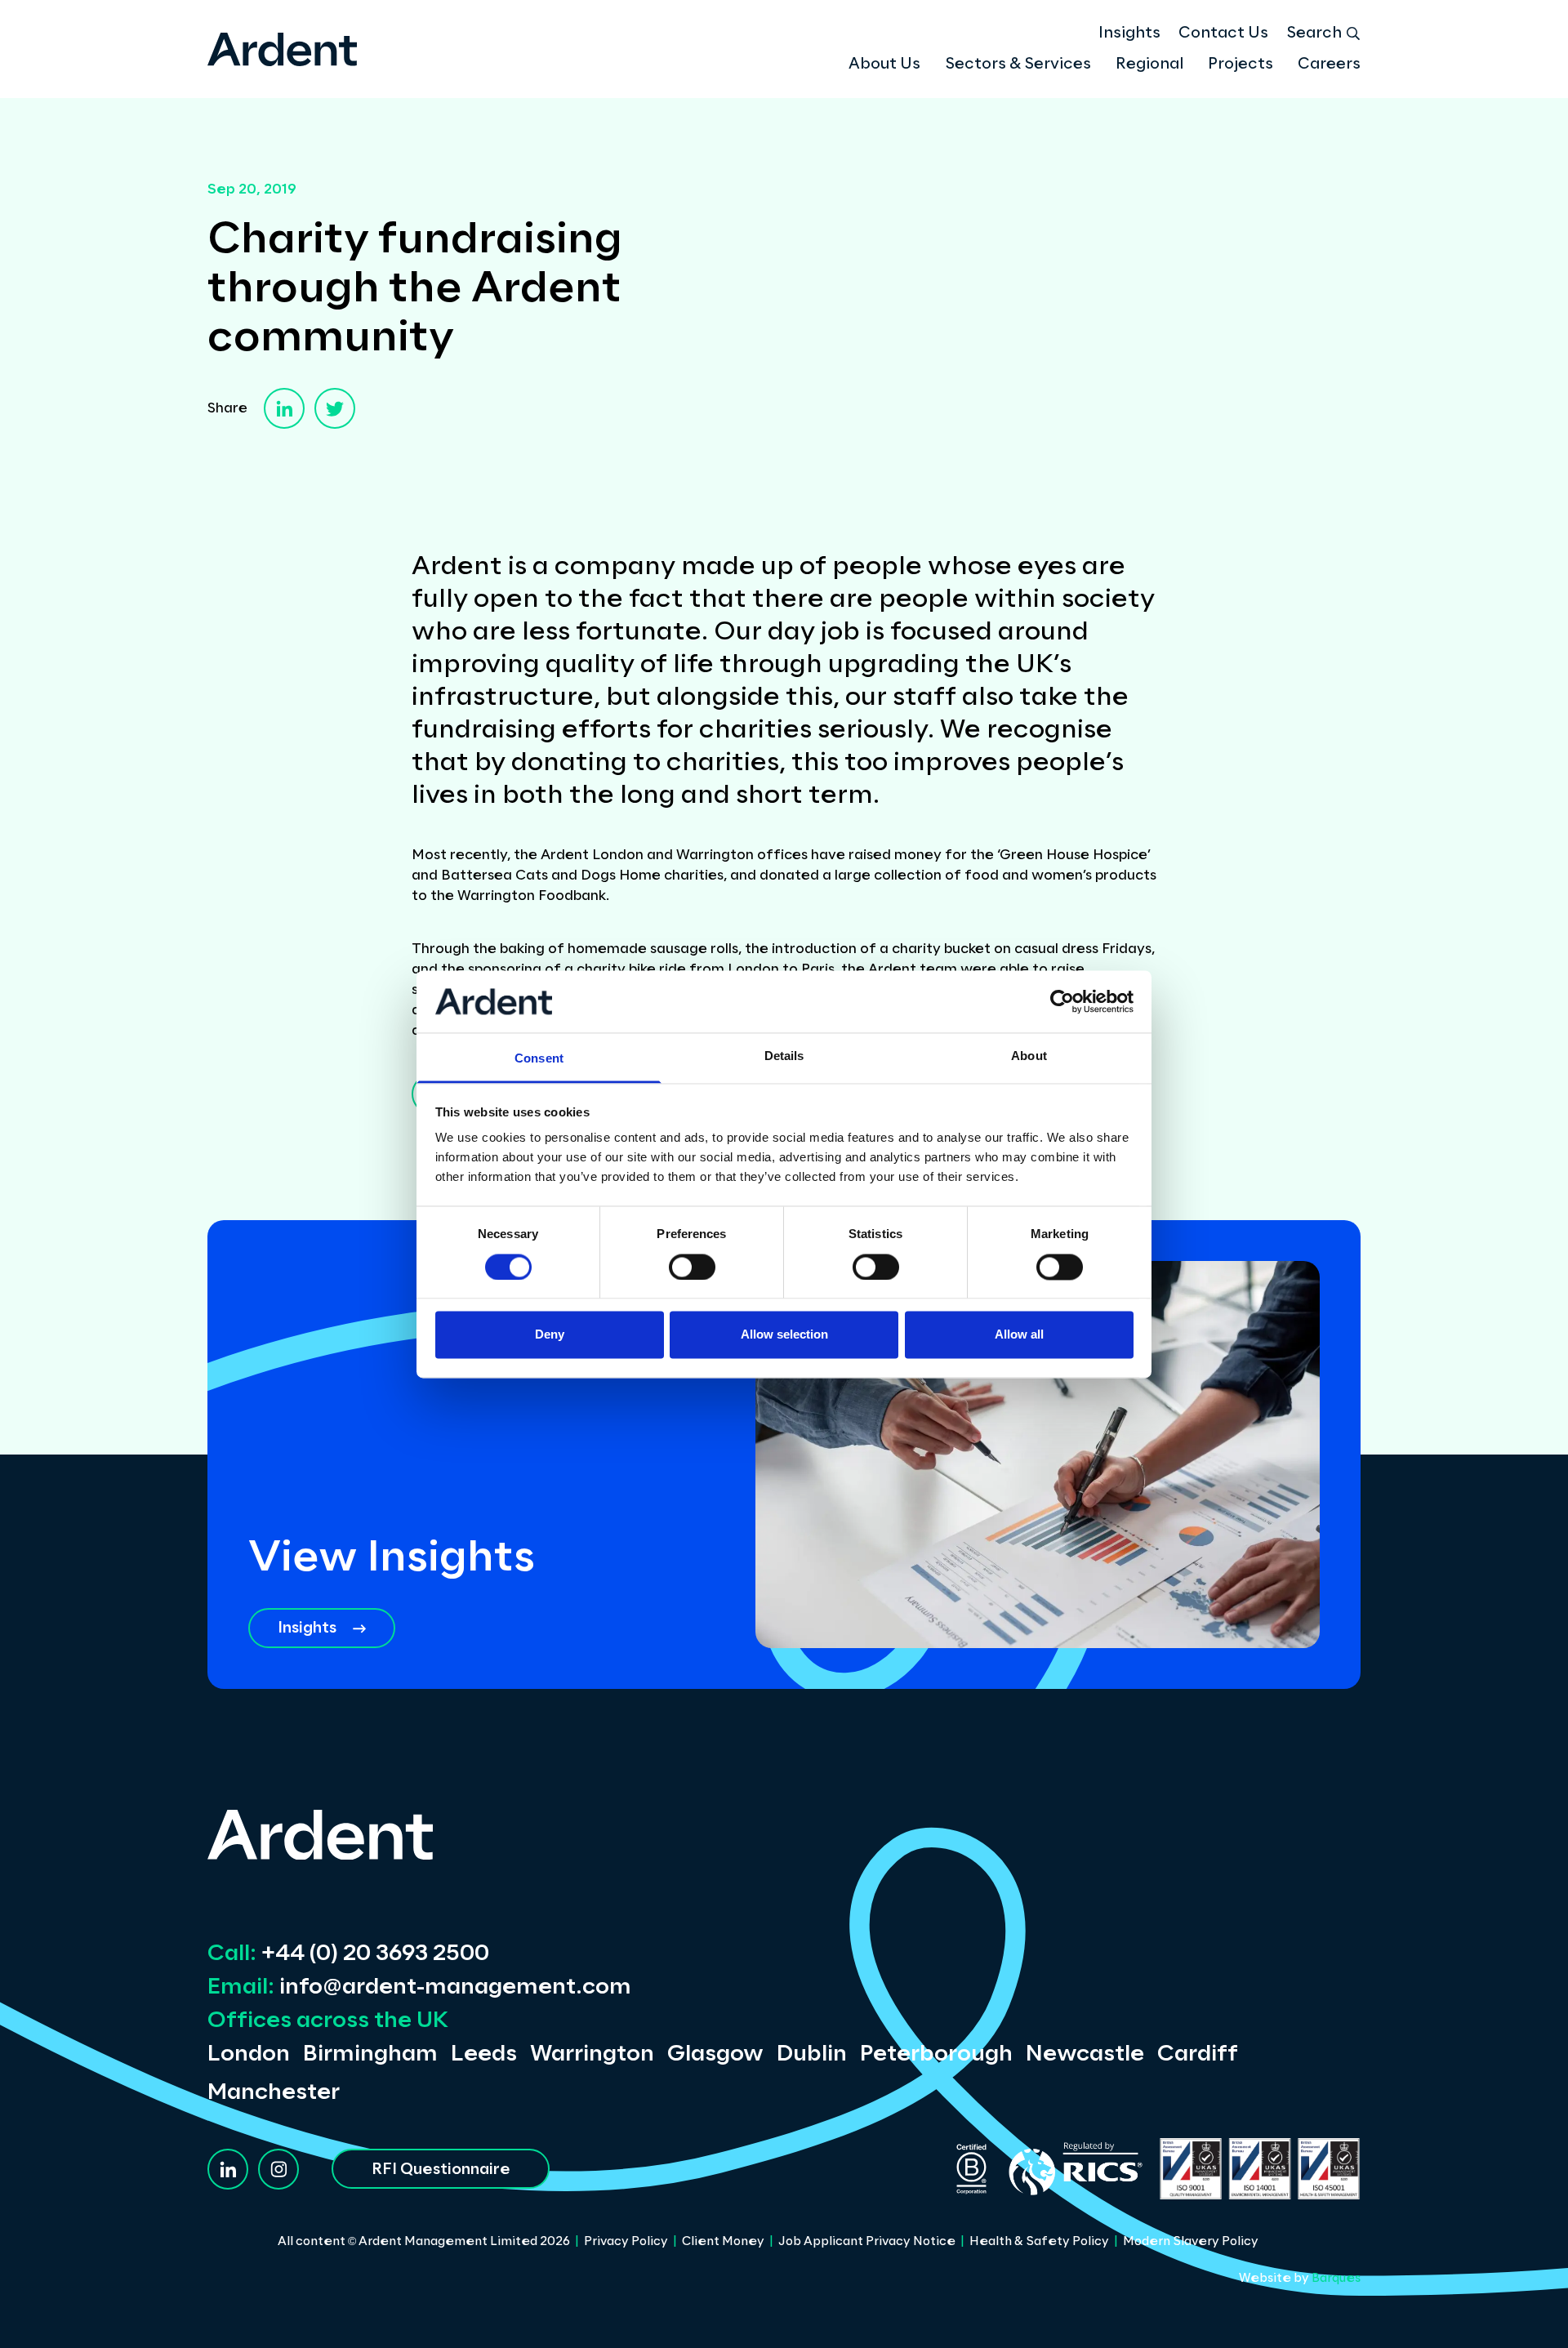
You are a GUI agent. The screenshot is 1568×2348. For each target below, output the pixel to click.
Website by (1300, 2279)
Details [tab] (784, 1056)
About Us (884, 65)
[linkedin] (284, 408)
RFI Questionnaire (441, 2170)
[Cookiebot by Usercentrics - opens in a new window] (1062, 1001)
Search (1314, 33)
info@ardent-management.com (419, 1987)
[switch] (692, 1267)
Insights (1129, 33)
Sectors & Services (1018, 65)
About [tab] (1029, 1056)
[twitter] (335, 408)
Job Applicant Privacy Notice (867, 2242)
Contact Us (1223, 33)
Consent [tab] (539, 1059)
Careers (1329, 65)
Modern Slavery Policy (1191, 2242)
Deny (550, 1335)
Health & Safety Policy (1039, 2242)
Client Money (723, 2242)
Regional (1149, 65)
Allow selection (784, 1335)
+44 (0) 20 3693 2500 (348, 1954)
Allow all (1019, 1335)
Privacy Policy (626, 2242)
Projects (1241, 65)
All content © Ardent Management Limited (424, 2242)
